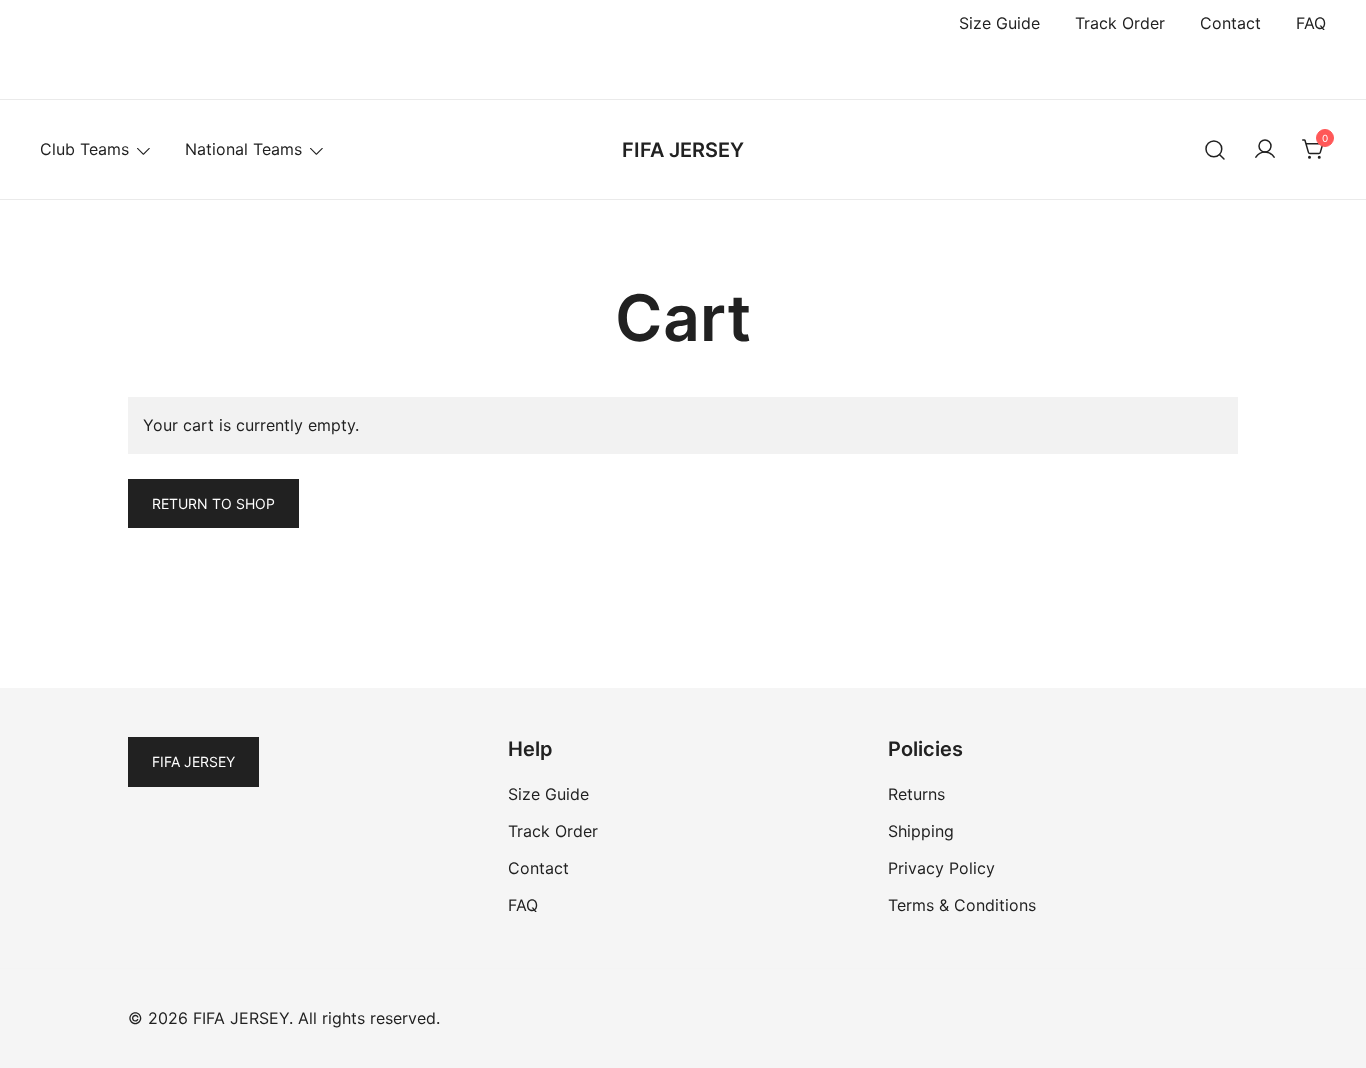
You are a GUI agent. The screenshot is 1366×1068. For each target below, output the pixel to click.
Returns (916, 794)
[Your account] (1265, 150)
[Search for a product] (1215, 149)
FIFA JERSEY (683, 150)
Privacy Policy (941, 868)
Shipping (921, 831)
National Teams (243, 149)
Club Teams (84, 149)
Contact (1230, 23)
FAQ (1311, 23)
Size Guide (999, 23)
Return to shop (213, 503)
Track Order (1120, 23)
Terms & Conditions (962, 905)
